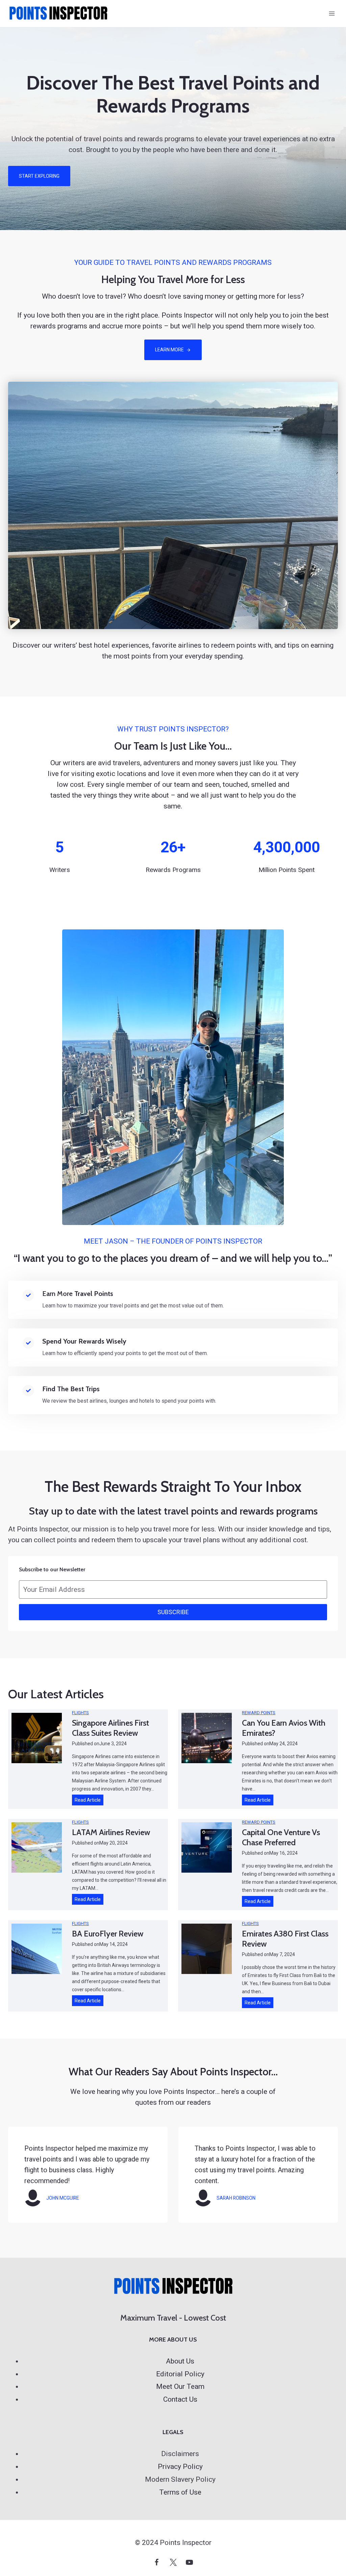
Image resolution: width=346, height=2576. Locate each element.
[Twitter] (173, 2562)
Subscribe (173, 1612)
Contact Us (180, 2399)
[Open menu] (332, 13)
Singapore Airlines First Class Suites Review (110, 1728)
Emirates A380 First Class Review (285, 1939)
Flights (80, 1713)
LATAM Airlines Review (111, 1832)
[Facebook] (157, 2562)
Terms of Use (180, 2492)
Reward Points (259, 1713)
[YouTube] (189, 2562)
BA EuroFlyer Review (108, 1934)
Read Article (89, 1801)
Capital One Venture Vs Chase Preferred (281, 1837)
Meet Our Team (180, 2386)
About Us (180, 2361)
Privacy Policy (180, 2467)
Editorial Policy (180, 2374)
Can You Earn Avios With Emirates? (284, 1728)
